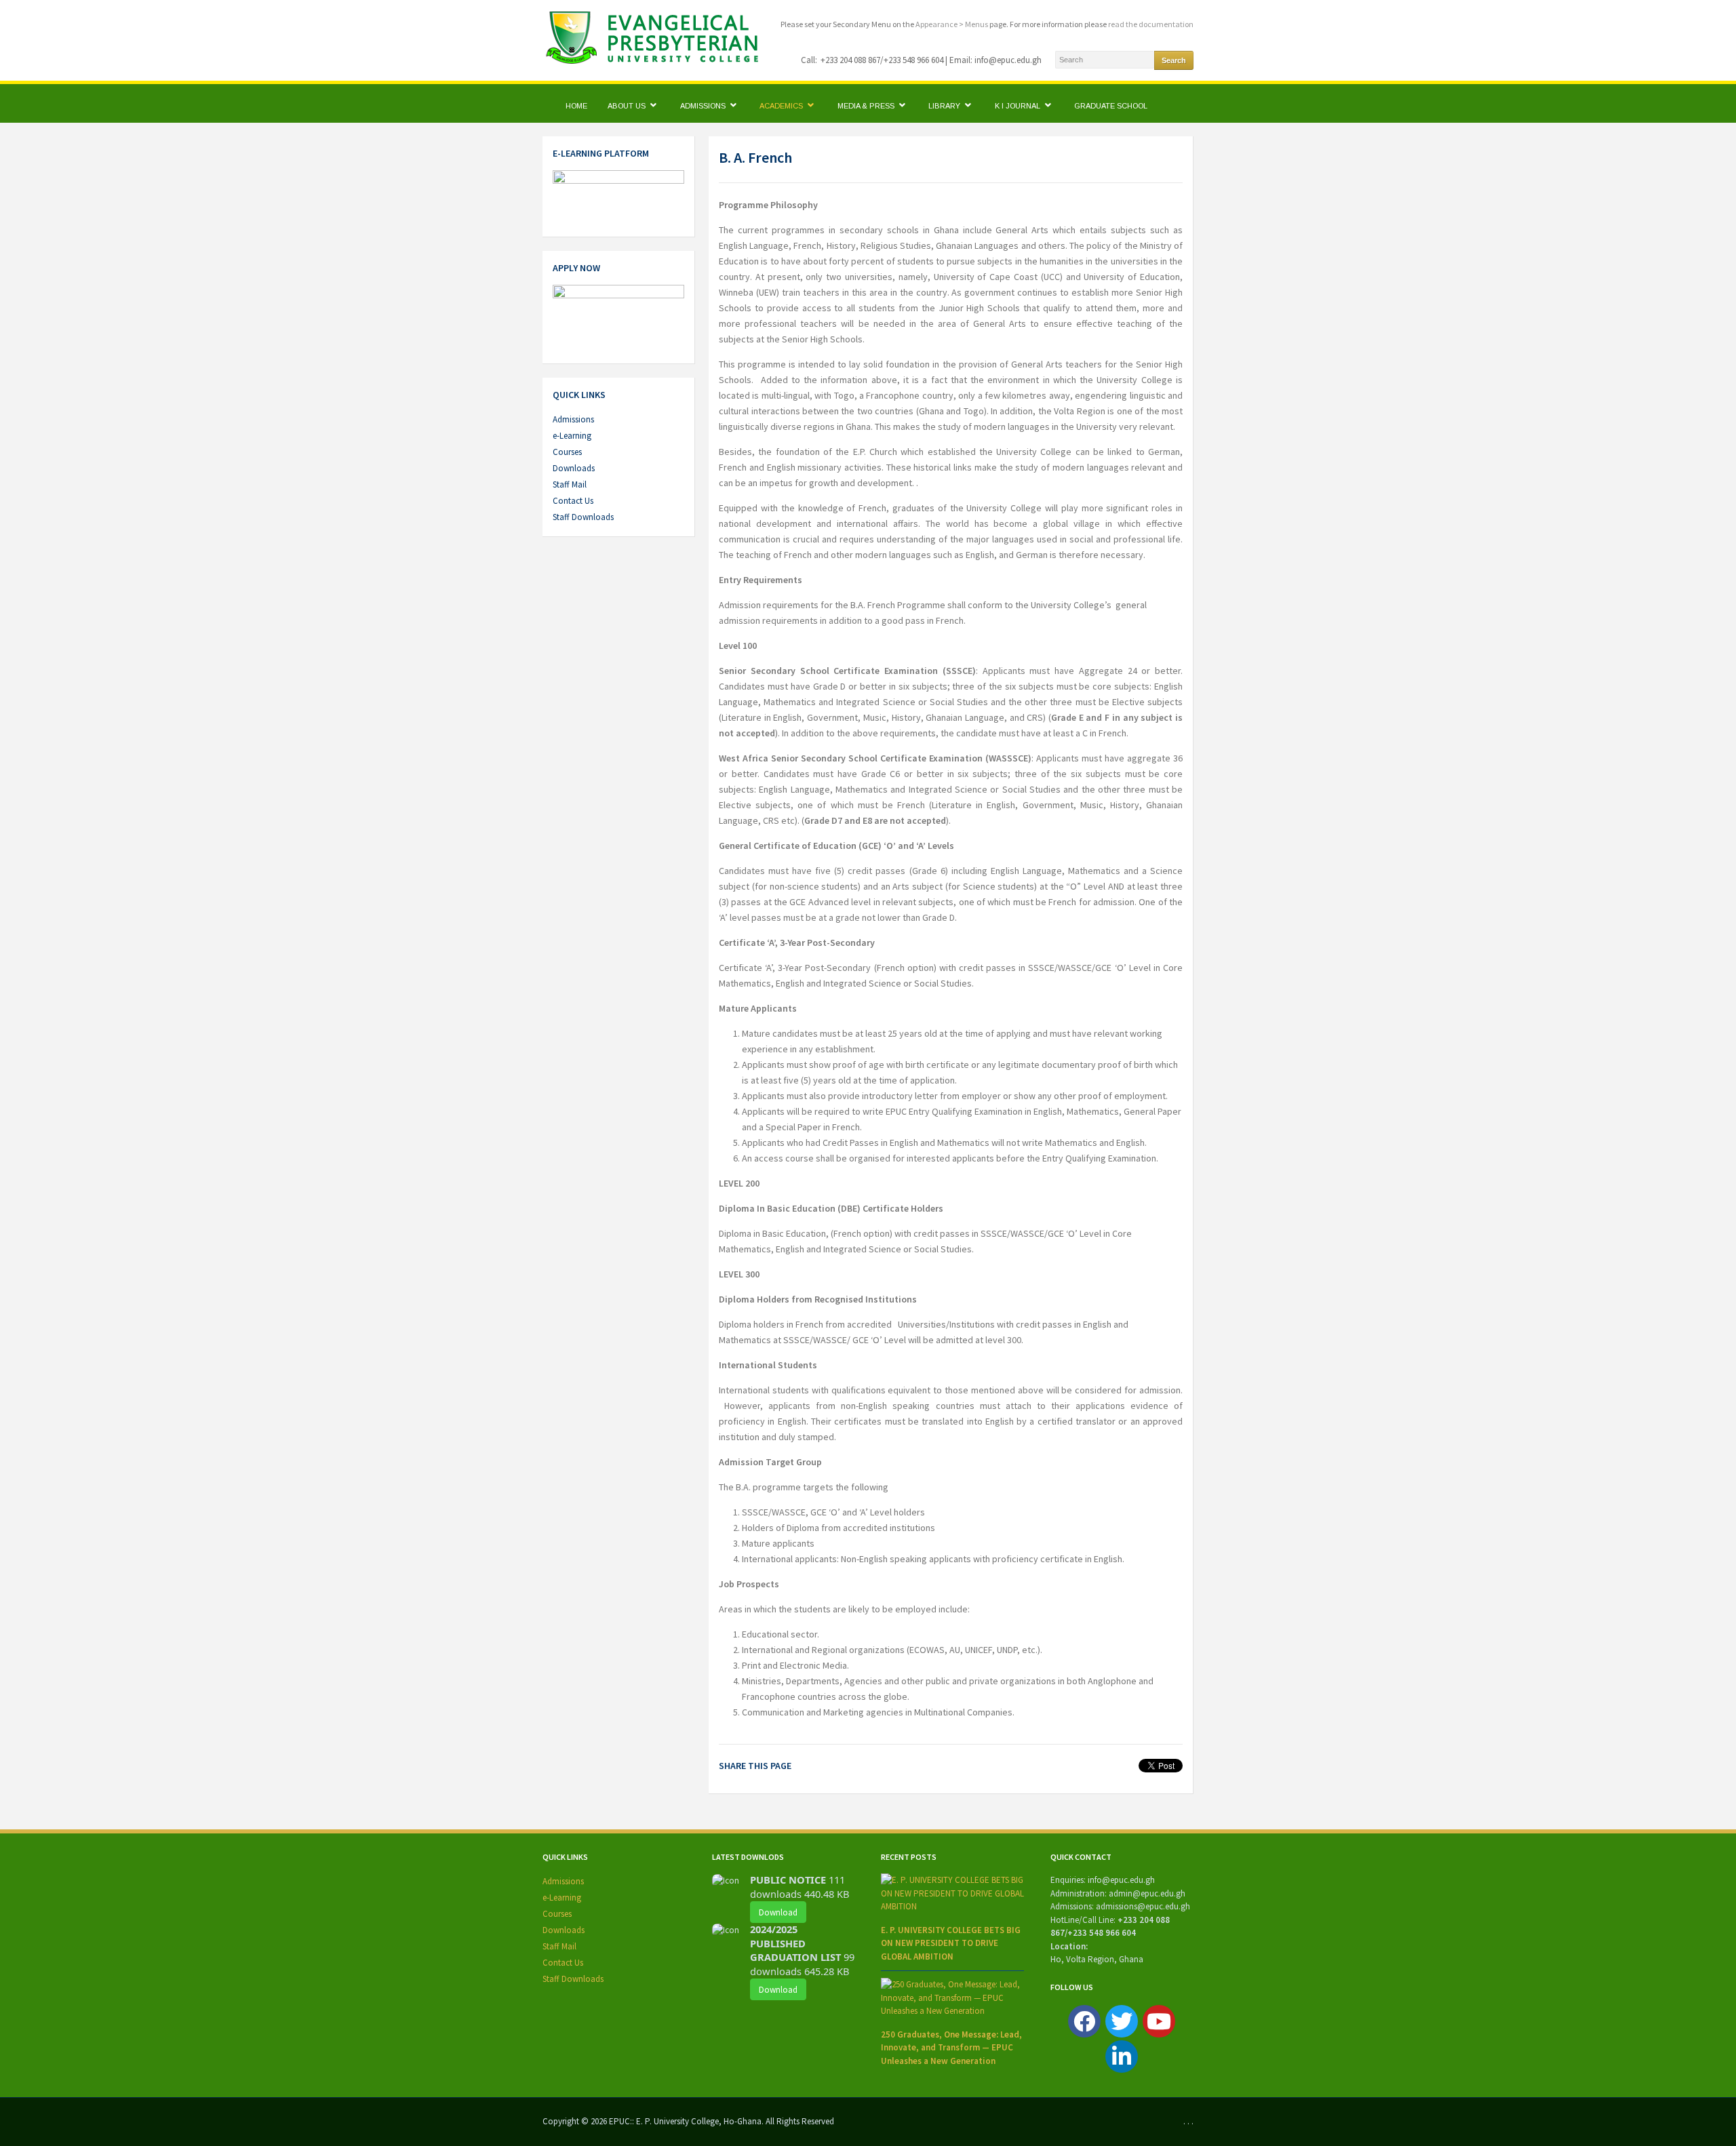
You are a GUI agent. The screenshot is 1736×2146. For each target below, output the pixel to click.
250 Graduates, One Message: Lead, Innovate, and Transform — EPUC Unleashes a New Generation (951, 2048)
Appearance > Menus (952, 24)
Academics (782, 106)
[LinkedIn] (1122, 2056)
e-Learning (572, 436)
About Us (628, 106)
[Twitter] (1122, 2021)
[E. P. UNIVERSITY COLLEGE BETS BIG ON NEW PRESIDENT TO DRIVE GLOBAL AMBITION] (952, 1893)
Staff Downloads (583, 517)
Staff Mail (570, 484)
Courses (567, 452)
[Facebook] (1084, 2021)
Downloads (574, 468)
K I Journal (1019, 106)
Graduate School (1111, 106)
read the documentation (1151, 24)
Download (778, 1912)
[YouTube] (1159, 2021)
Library (945, 106)
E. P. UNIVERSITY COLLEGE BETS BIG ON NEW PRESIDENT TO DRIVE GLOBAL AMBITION (951, 1943)
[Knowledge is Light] (660, 36)
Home (576, 106)
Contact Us (573, 501)
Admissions (704, 106)
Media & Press (867, 106)
